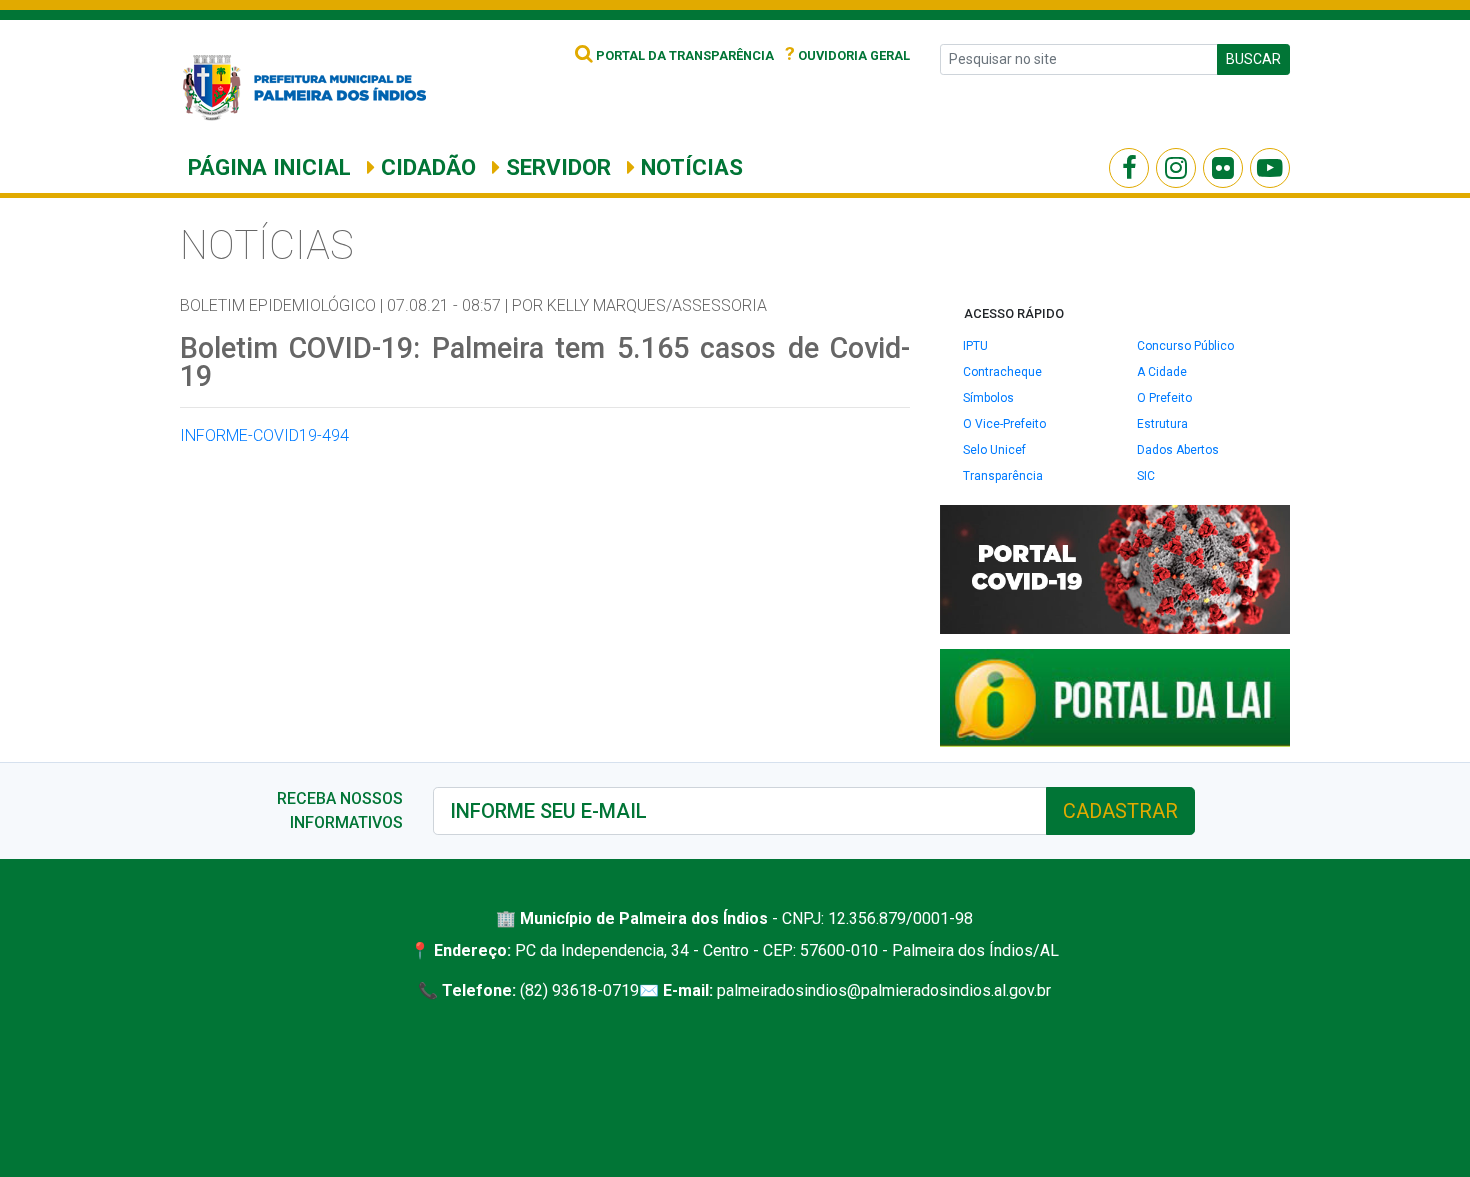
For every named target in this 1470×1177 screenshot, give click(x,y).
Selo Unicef (994, 450)
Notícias (689, 167)
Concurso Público (1185, 346)
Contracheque (1002, 372)
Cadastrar (1120, 811)
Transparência (1003, 476)
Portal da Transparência (683, 55)
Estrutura (1162, 424)
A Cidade (1162, 372)
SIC (1146, 476)
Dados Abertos (1178, 450)
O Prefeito (1164, 398)
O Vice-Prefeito (1004, 424)
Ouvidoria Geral (847, 55)
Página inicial (269, 167)
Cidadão (425, 167)
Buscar (1253, 59)
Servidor (555, 167)
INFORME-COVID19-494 (264, 435)
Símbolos (988, 398)
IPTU (975, 346)
